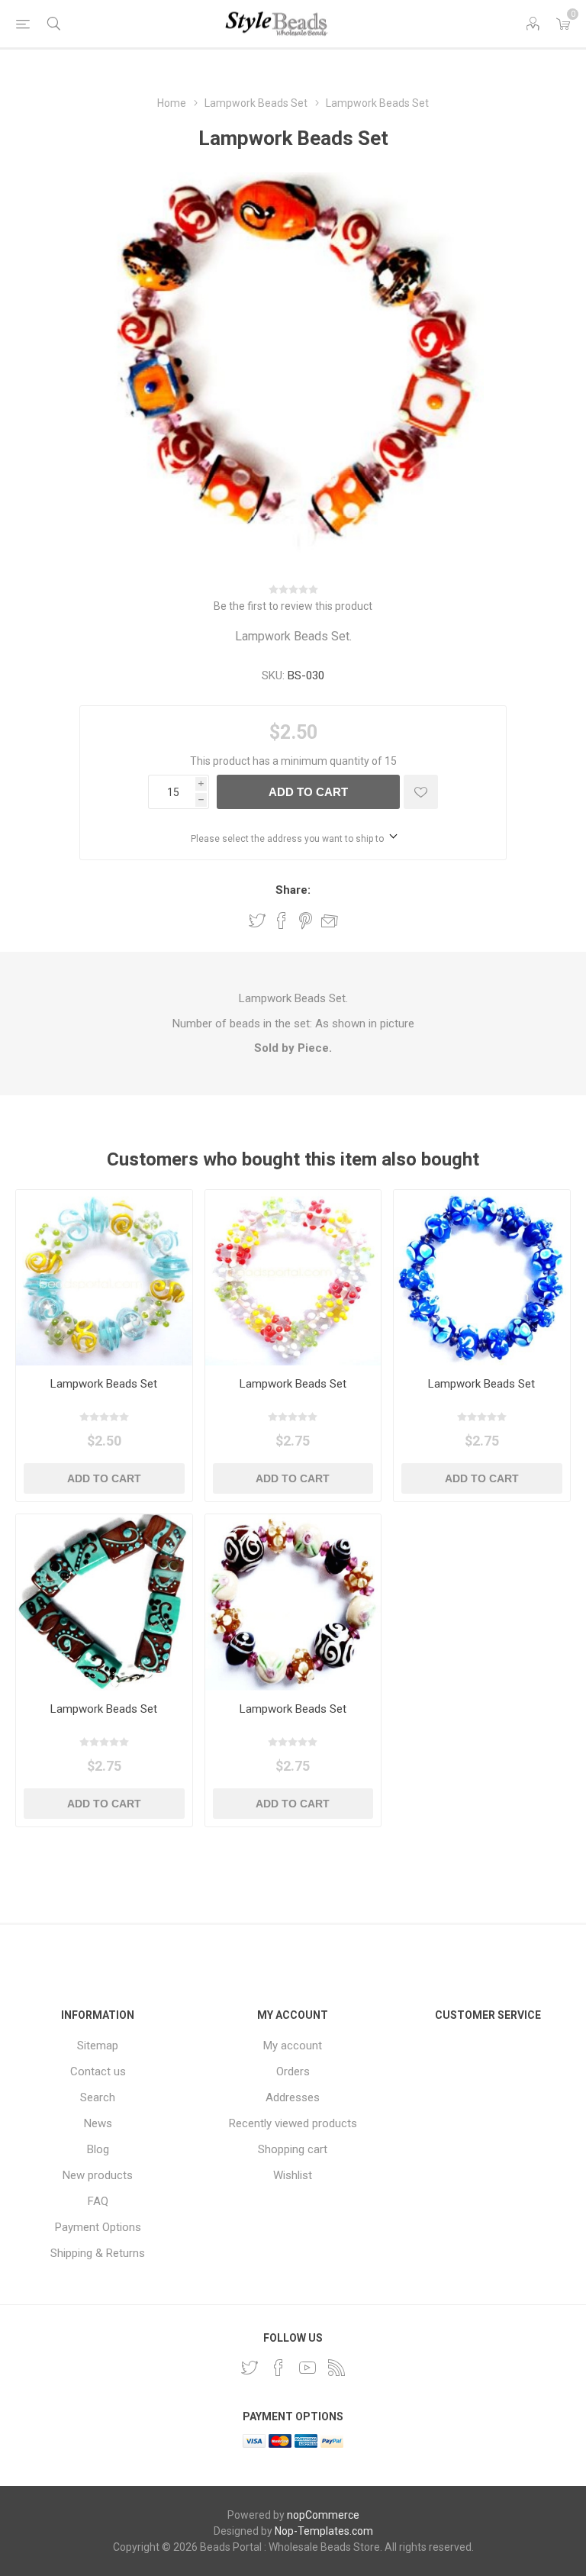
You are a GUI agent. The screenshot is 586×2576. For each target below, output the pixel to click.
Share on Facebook (282, 920)
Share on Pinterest (306, 920)
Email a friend (330, 920)
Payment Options (98, 2227)
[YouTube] (307, 2368)
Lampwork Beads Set (104, 1384)
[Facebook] (279, 2368)
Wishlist (293, 2175)
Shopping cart (293, 2149)
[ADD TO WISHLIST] (421, 792)
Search (98, 2097)
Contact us (98, 2071)
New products (98, 2175)
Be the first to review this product (293, 606)
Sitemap (98, 2046)
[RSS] (336, 2368)
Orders (293, 2071)
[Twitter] (250, 2368)
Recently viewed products (293, 2123)
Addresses (293, 2097)
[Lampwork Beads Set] (104, 1278)
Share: (293, 890)
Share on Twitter (257, 920)
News (98, 2123)
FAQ (98, 2201)
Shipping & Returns (98, 2253)
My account (293, 2046)
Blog (98, 2149)
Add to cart (308, 792)
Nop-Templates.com (324, 2531)
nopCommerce (323, 2515)
